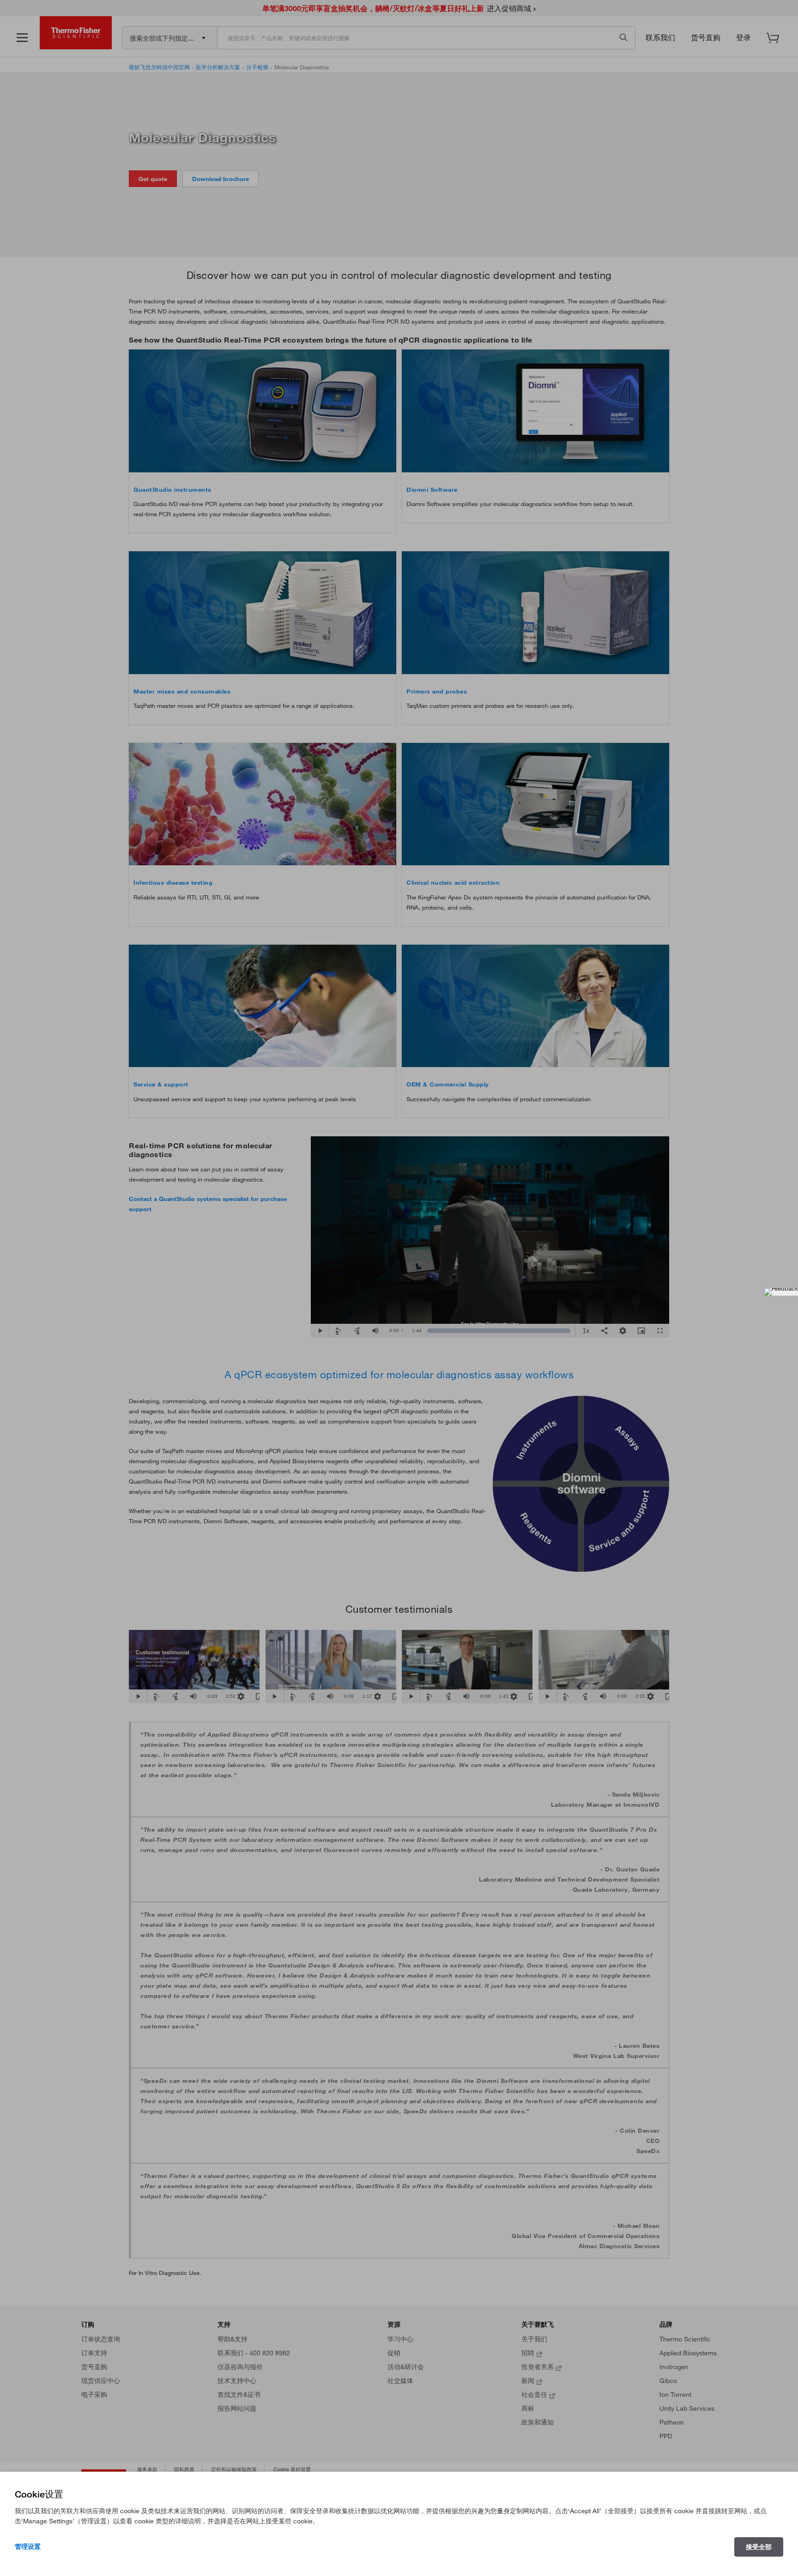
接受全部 (759, 2547)
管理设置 (28, 2546)
